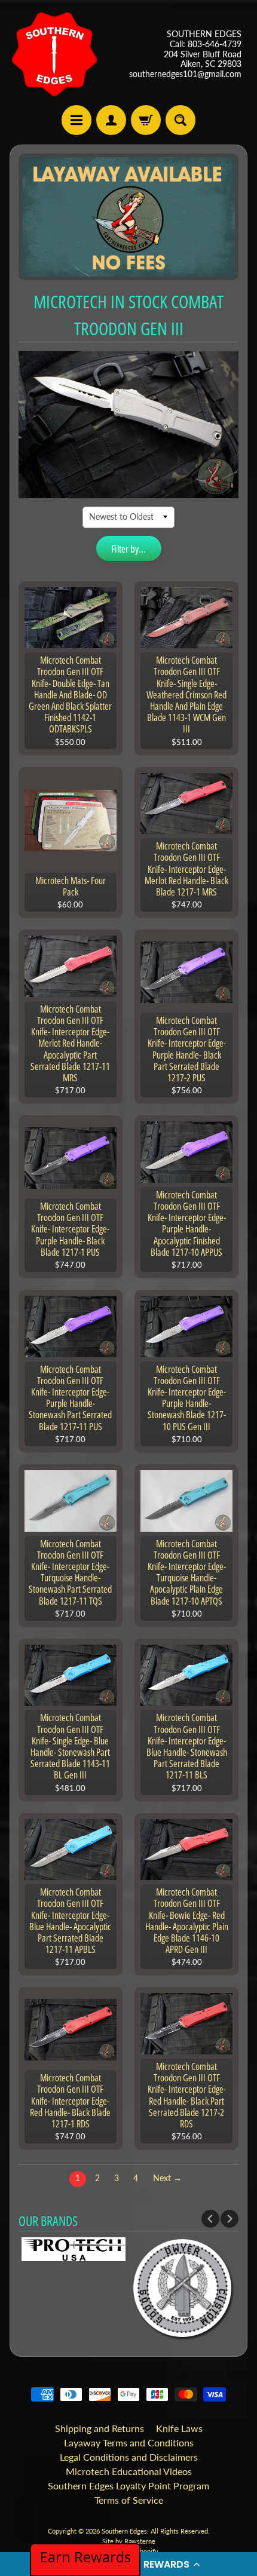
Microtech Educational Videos (129, 2471)
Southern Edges (124, 2531)
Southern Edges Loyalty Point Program (128, 2485)
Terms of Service (129, 2500)
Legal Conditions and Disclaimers (129, 2457)
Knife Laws (179, 2428)
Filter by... (128, 549)
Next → (167, 2178)
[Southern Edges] (54, 54)
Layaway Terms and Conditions (129, 2442)
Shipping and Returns (100, 2428)
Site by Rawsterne (129, 2541)
